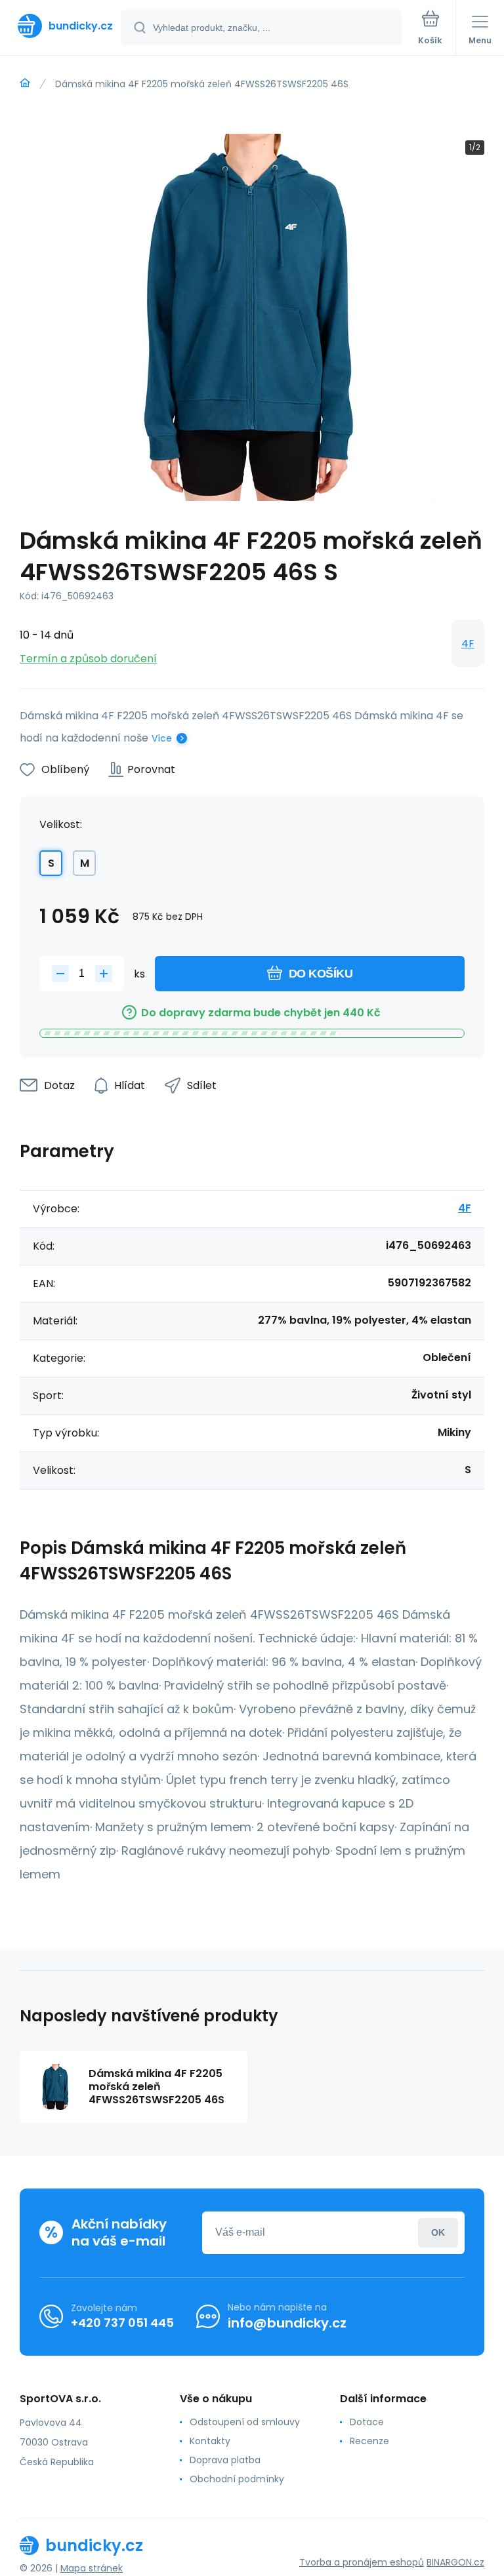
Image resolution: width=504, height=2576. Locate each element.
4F (468, 644)
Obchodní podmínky (237, 2479)
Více (162, 738)
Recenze (369, 2441)
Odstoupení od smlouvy (245, 2422)
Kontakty (210, 2441)
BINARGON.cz (455, 2562)
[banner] (61, 26)
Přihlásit (438, 2233)
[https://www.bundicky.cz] (25, 83)
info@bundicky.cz (287, 2323)
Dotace (367, 2422)
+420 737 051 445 (122, 2323)
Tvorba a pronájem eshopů (362, 2562)
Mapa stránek (92, 2568)
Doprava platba (225, 2460)
